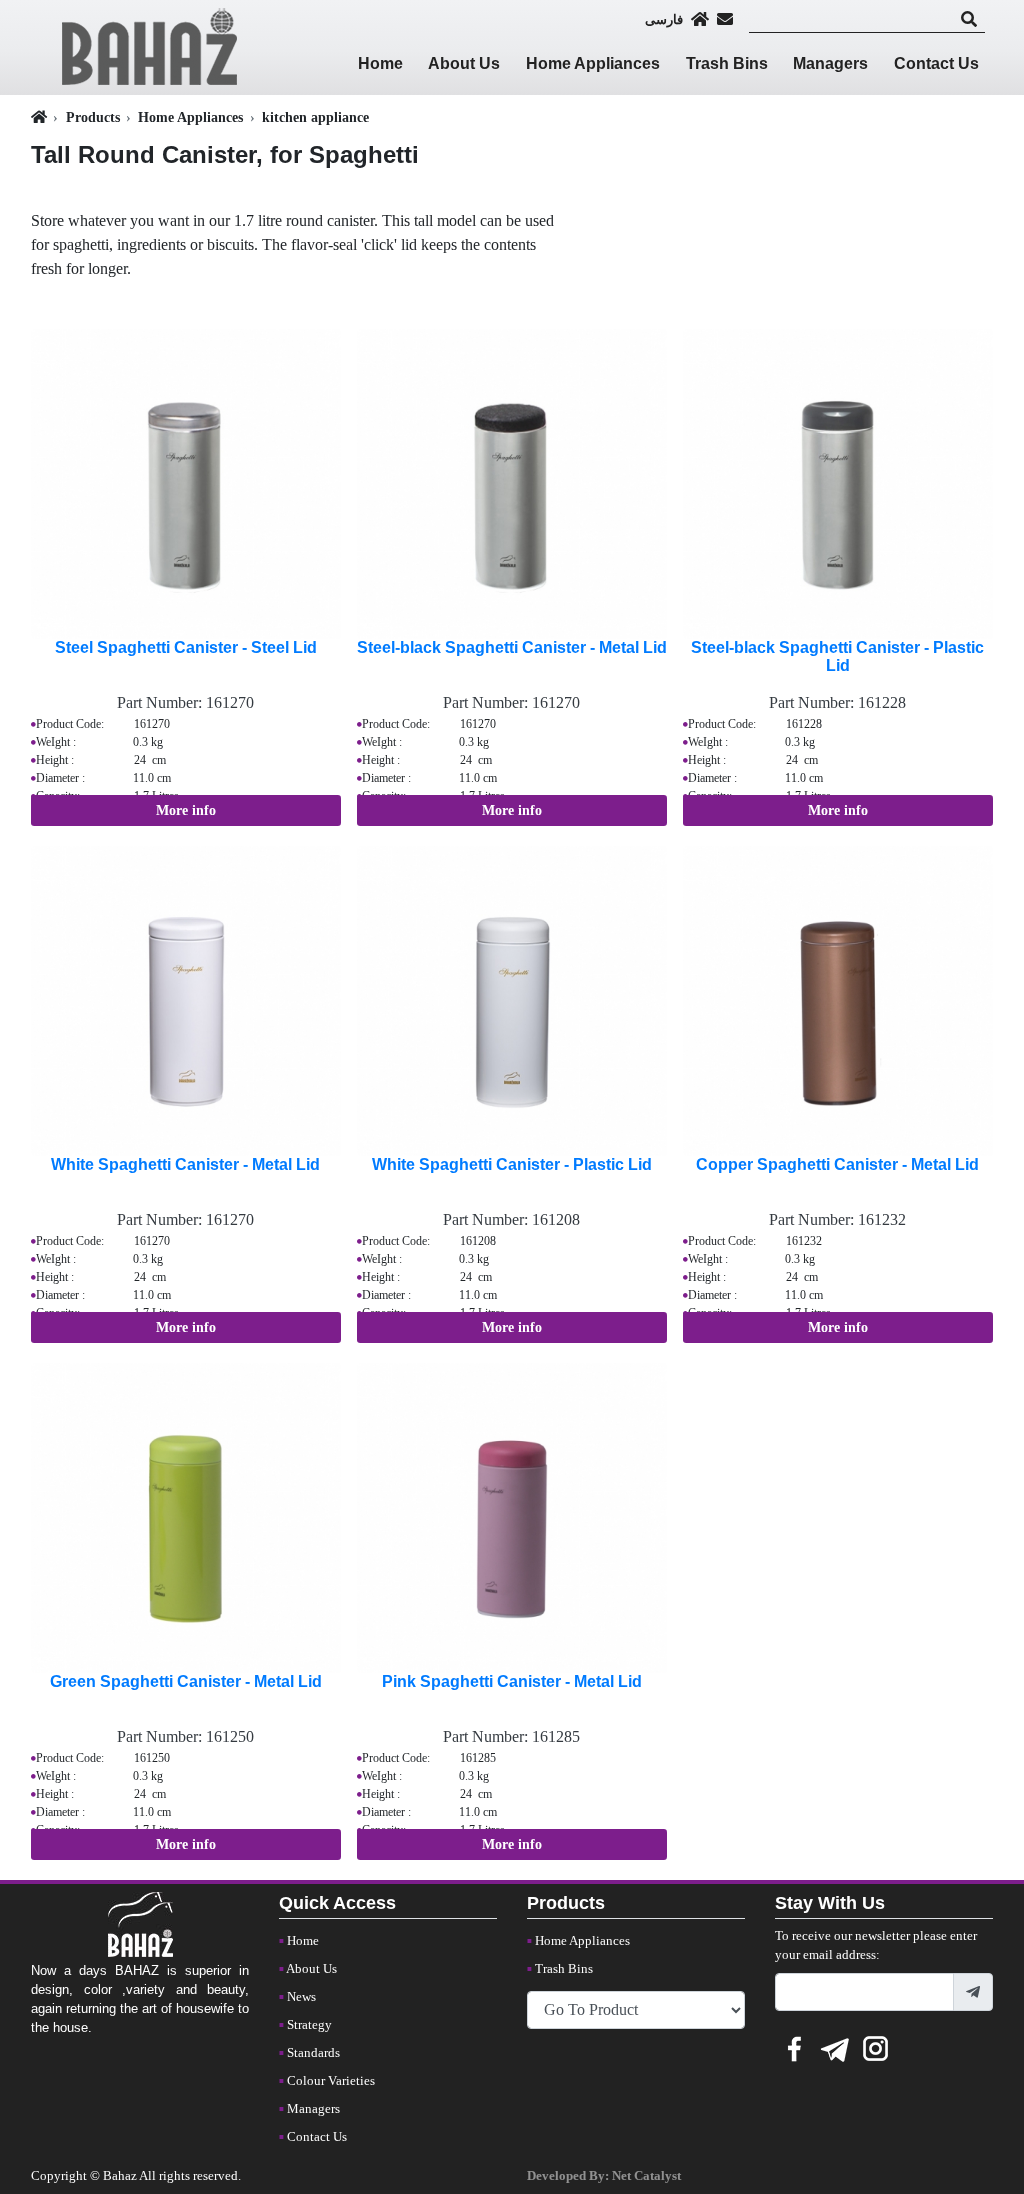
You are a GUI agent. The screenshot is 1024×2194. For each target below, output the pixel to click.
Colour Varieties (331, 2081)
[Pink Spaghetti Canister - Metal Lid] (512, 1516)
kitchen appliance (315, 117)
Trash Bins (727, 63)
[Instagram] (876, 2046)
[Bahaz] (150, 45)
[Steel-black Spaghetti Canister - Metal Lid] (512, 482)
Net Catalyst (646, 2176)
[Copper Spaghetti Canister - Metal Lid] (838, 999)
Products (93, 117)
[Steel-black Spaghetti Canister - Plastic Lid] (838, 482)
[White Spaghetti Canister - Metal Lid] (186, 999)
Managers (830, 63)
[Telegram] (835, 2046)
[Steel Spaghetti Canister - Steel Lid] (186, 482)
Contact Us (936, 63)
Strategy (309, 2025)
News (301, 1997)
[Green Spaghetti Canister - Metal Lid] (186, 1516)
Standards (313, 2053)
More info (186, 810)
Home (380, 63)
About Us (464, 63)
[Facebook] (794, 2046)
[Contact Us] (725, 19)
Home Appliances (593, 63)
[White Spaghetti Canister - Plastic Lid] (512, 999)
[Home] (700, 19)
